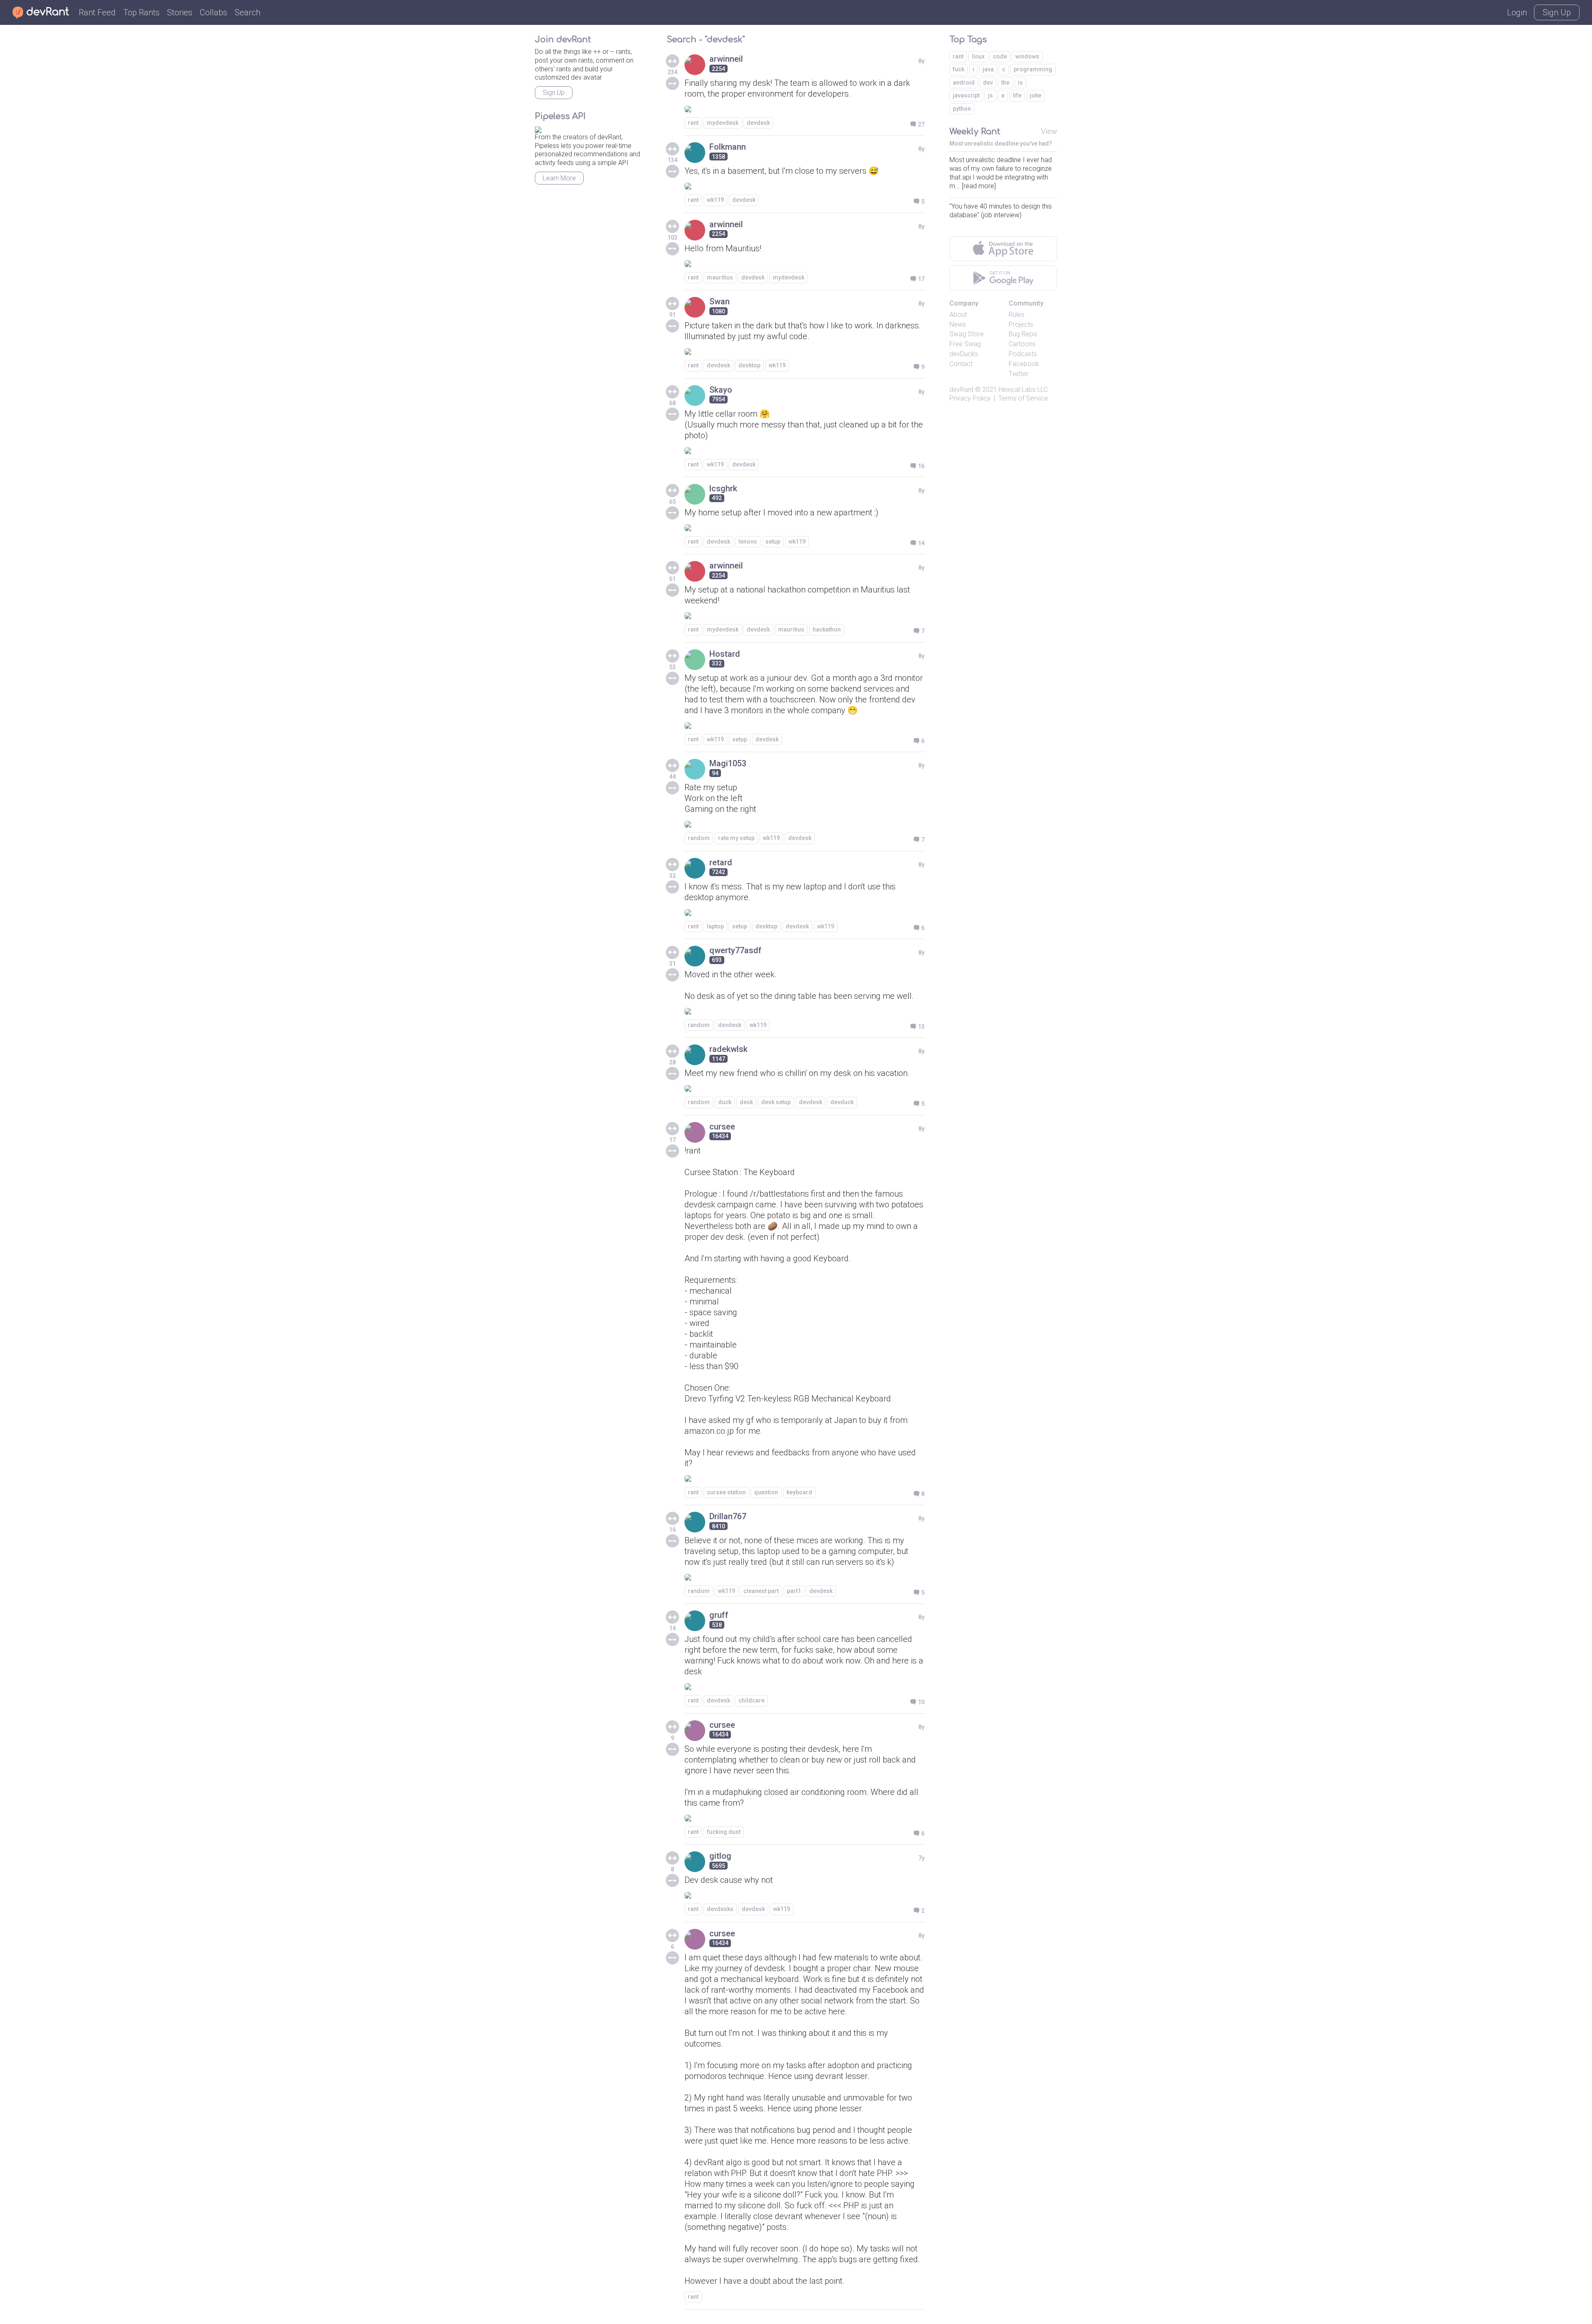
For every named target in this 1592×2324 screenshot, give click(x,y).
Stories (180, 12)
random (699, 838)
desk (746, 1102)
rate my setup (736, 838)
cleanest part (761, 1591)
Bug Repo (1023, 334)
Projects (1021, 324)
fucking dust (724, 1832)
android (964, 83)
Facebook (1024, 364)
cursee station (726, 1492)
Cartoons (1022, 344)
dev (988, 83)
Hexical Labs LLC (1023, 390)
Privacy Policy (970, 398)
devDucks (964, 354)
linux (978, 56)
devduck (842, 1102)
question (766, 1492)
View (1049, 131)
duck (725, 1102)
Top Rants (141, 12)
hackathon (827, 629)
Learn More (559, 178)
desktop (749, 365)
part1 (794, 1591)
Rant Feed (97, 12)
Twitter (1019, 374)
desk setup (776, 1102)
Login (1517, 12)
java (988, 69)
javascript (966, 95)
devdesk (758, 123)
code (1000, 56)
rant (693, 123)
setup (773, 542)
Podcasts (1023, 354)
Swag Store (967, 334)
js (990, 95)
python (962, 109)
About (958, 314)
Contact (961, 364)
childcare (751, 1700)
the (1005, 83)
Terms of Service (1023, 398)
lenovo (748, 542)
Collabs (214, 12)
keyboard (799, 1492)
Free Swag (965, 344)
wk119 (715, 200)
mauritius (720, 277)
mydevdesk (723, 123)
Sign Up (1557, 12)
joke (1036, 95)
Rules (1017, 314)
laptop (715, 926)
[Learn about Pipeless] (538, 128)
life (1017, 95)
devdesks (720, 1909)
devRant (961, 390)
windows (1027, 56)
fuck (959, 69)
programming (1033, 69)
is (1020, 83)
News (958, 324)
